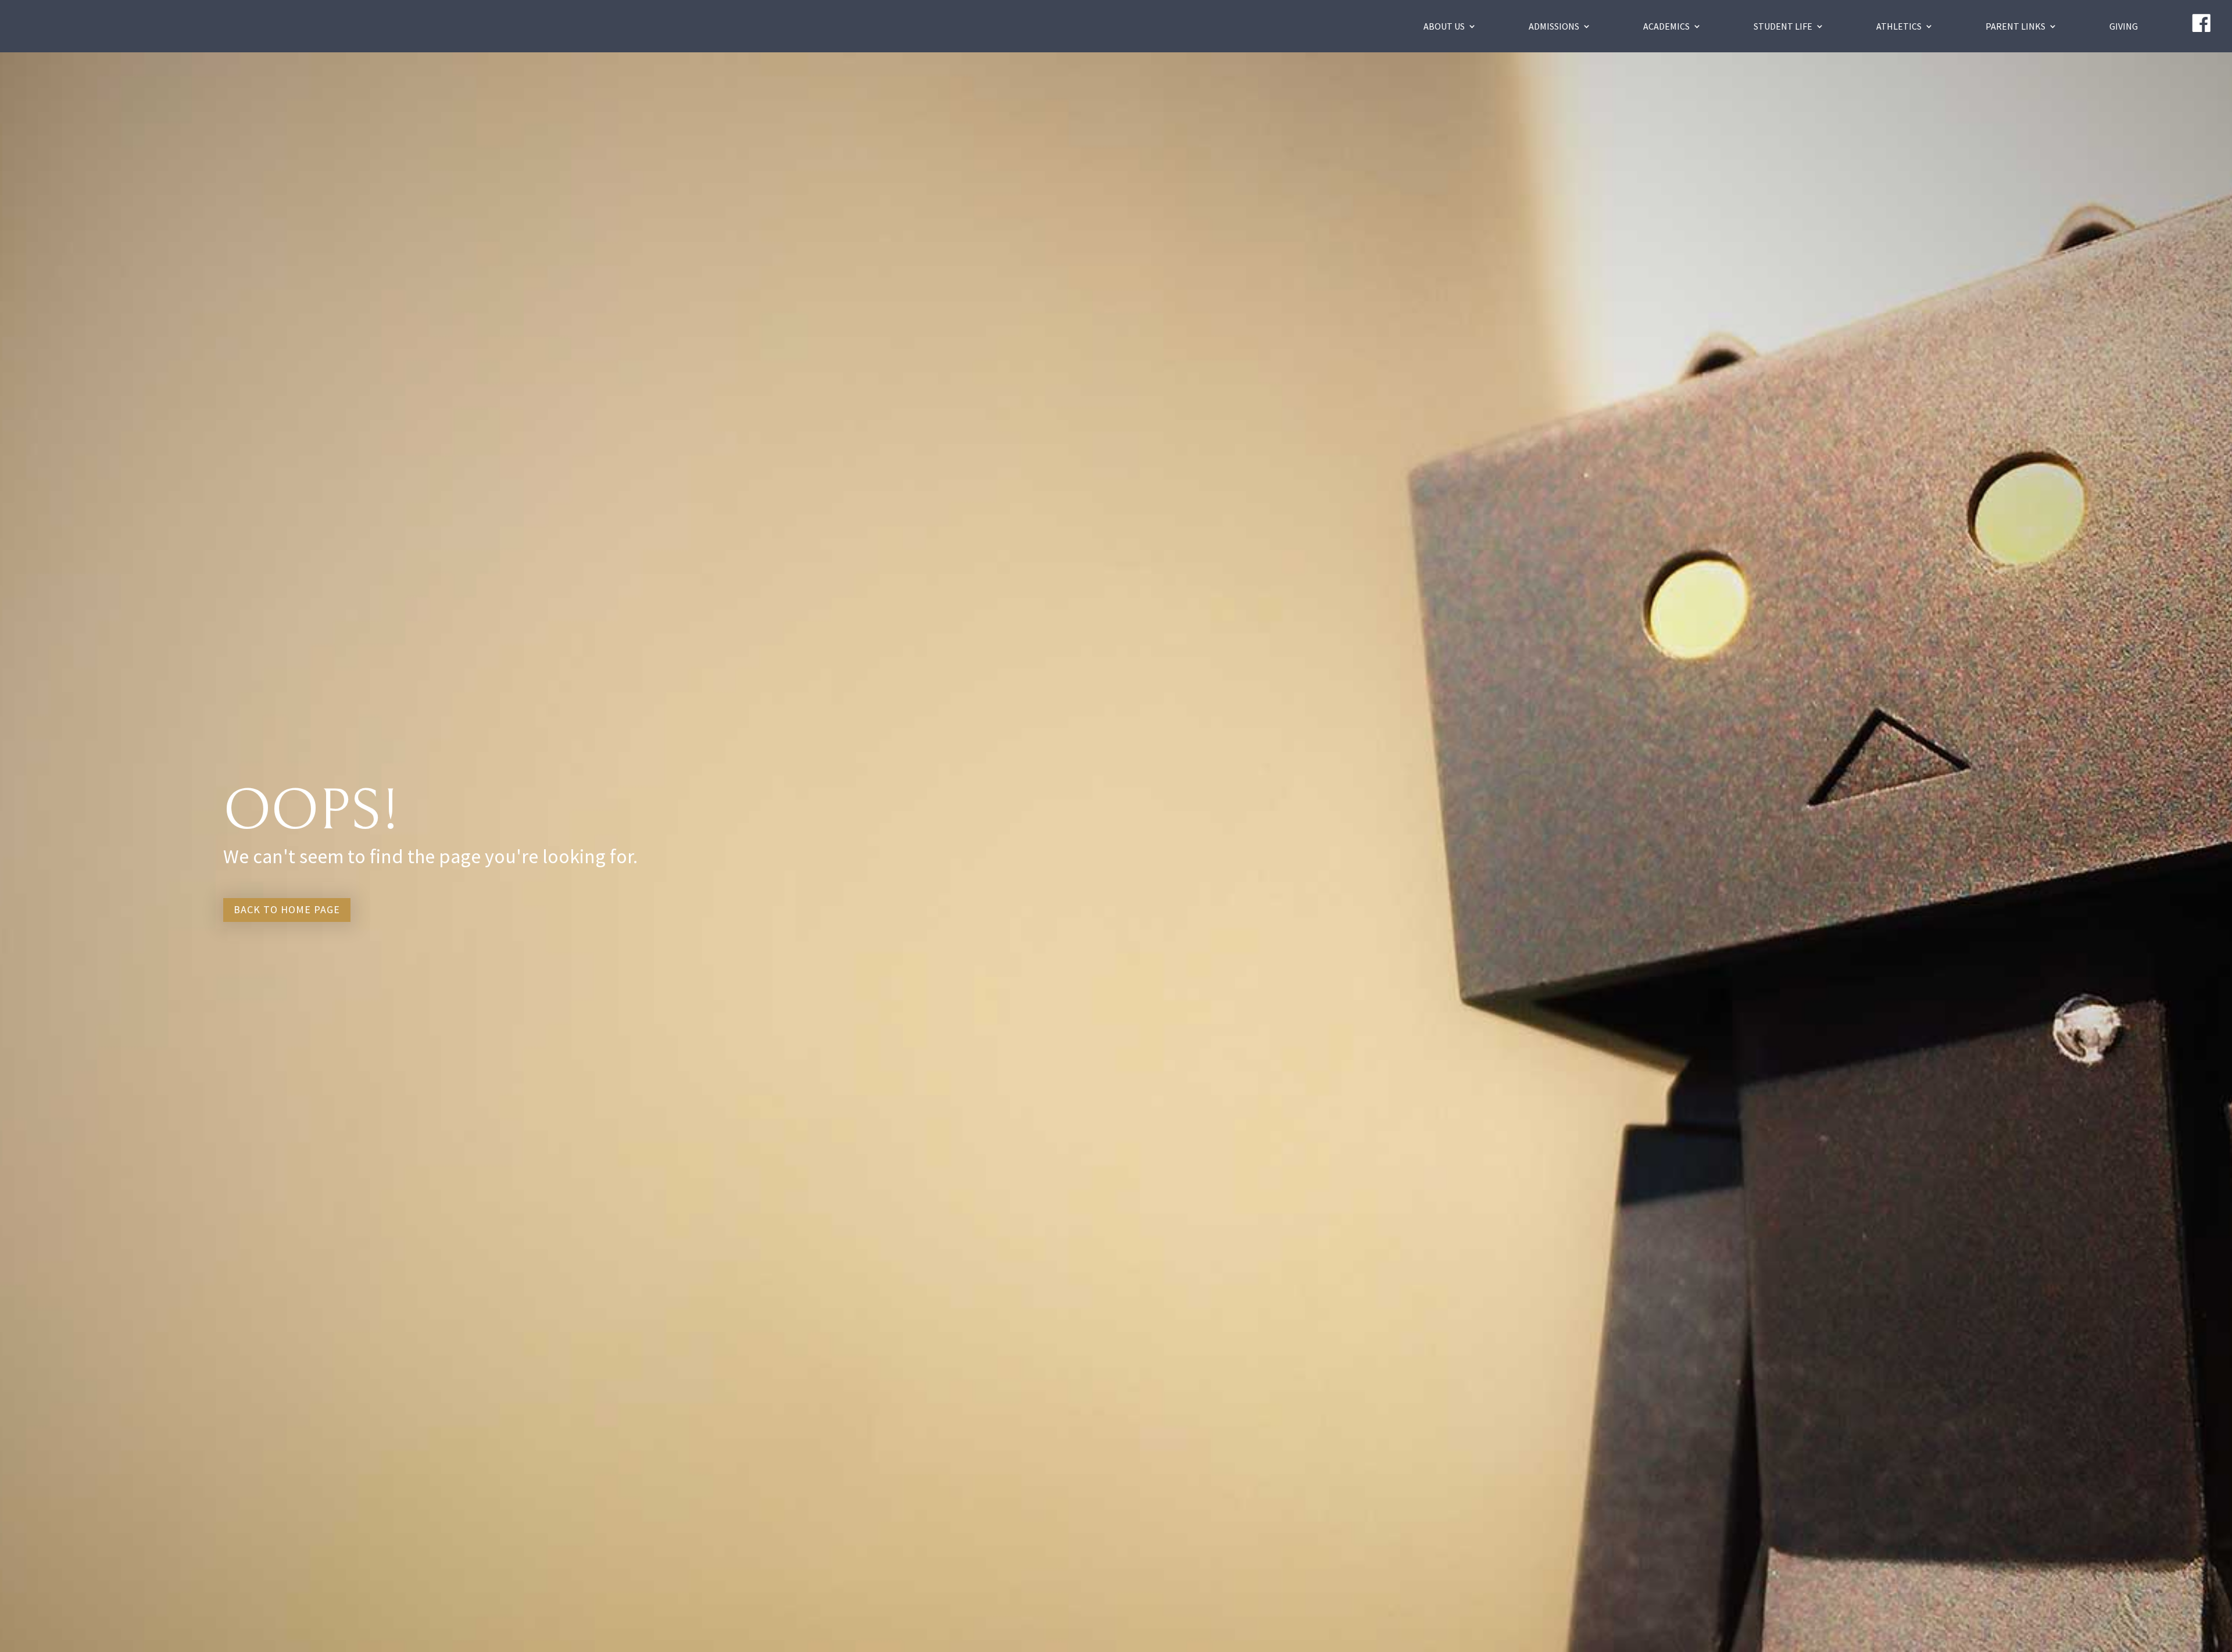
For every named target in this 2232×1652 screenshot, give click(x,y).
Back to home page (287, 909)
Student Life (1783, 26)
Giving (2124, 26)
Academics (1666, 26)
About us (1444, 26)
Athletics (1899, 26)
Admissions (1554, 26)
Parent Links (2015, 26)
